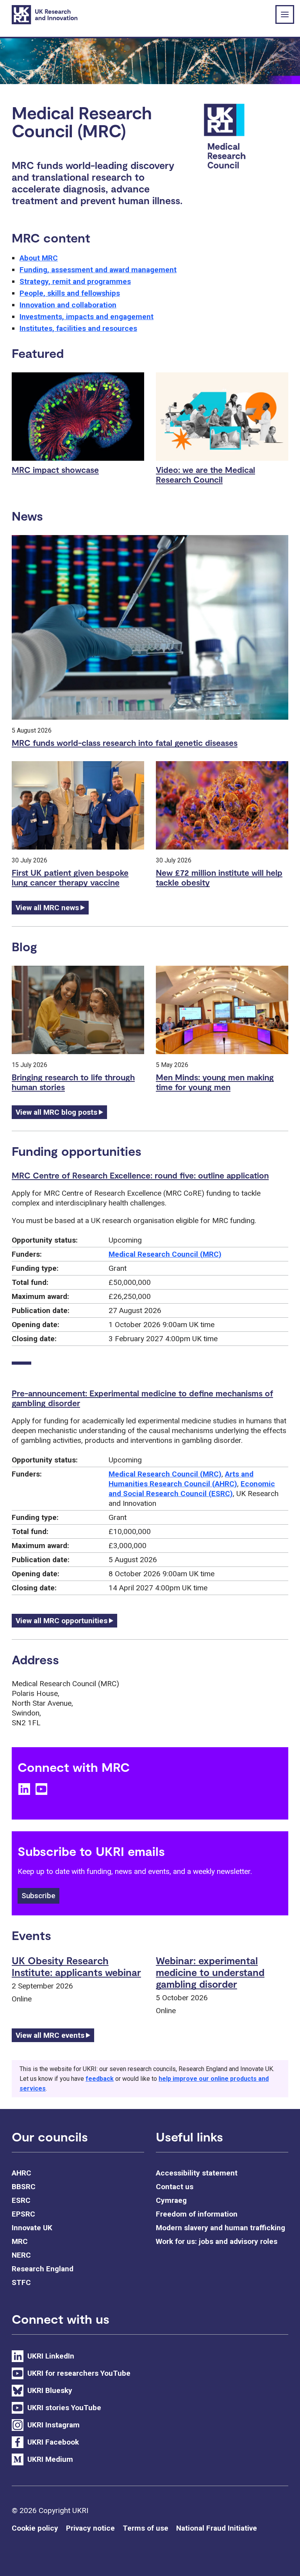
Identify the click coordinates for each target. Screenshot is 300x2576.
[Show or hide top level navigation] (285, 14)
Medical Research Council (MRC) (165, 1254)
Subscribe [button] (38, 1896)
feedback (100, 2079)
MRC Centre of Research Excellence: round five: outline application (140, 1175)
